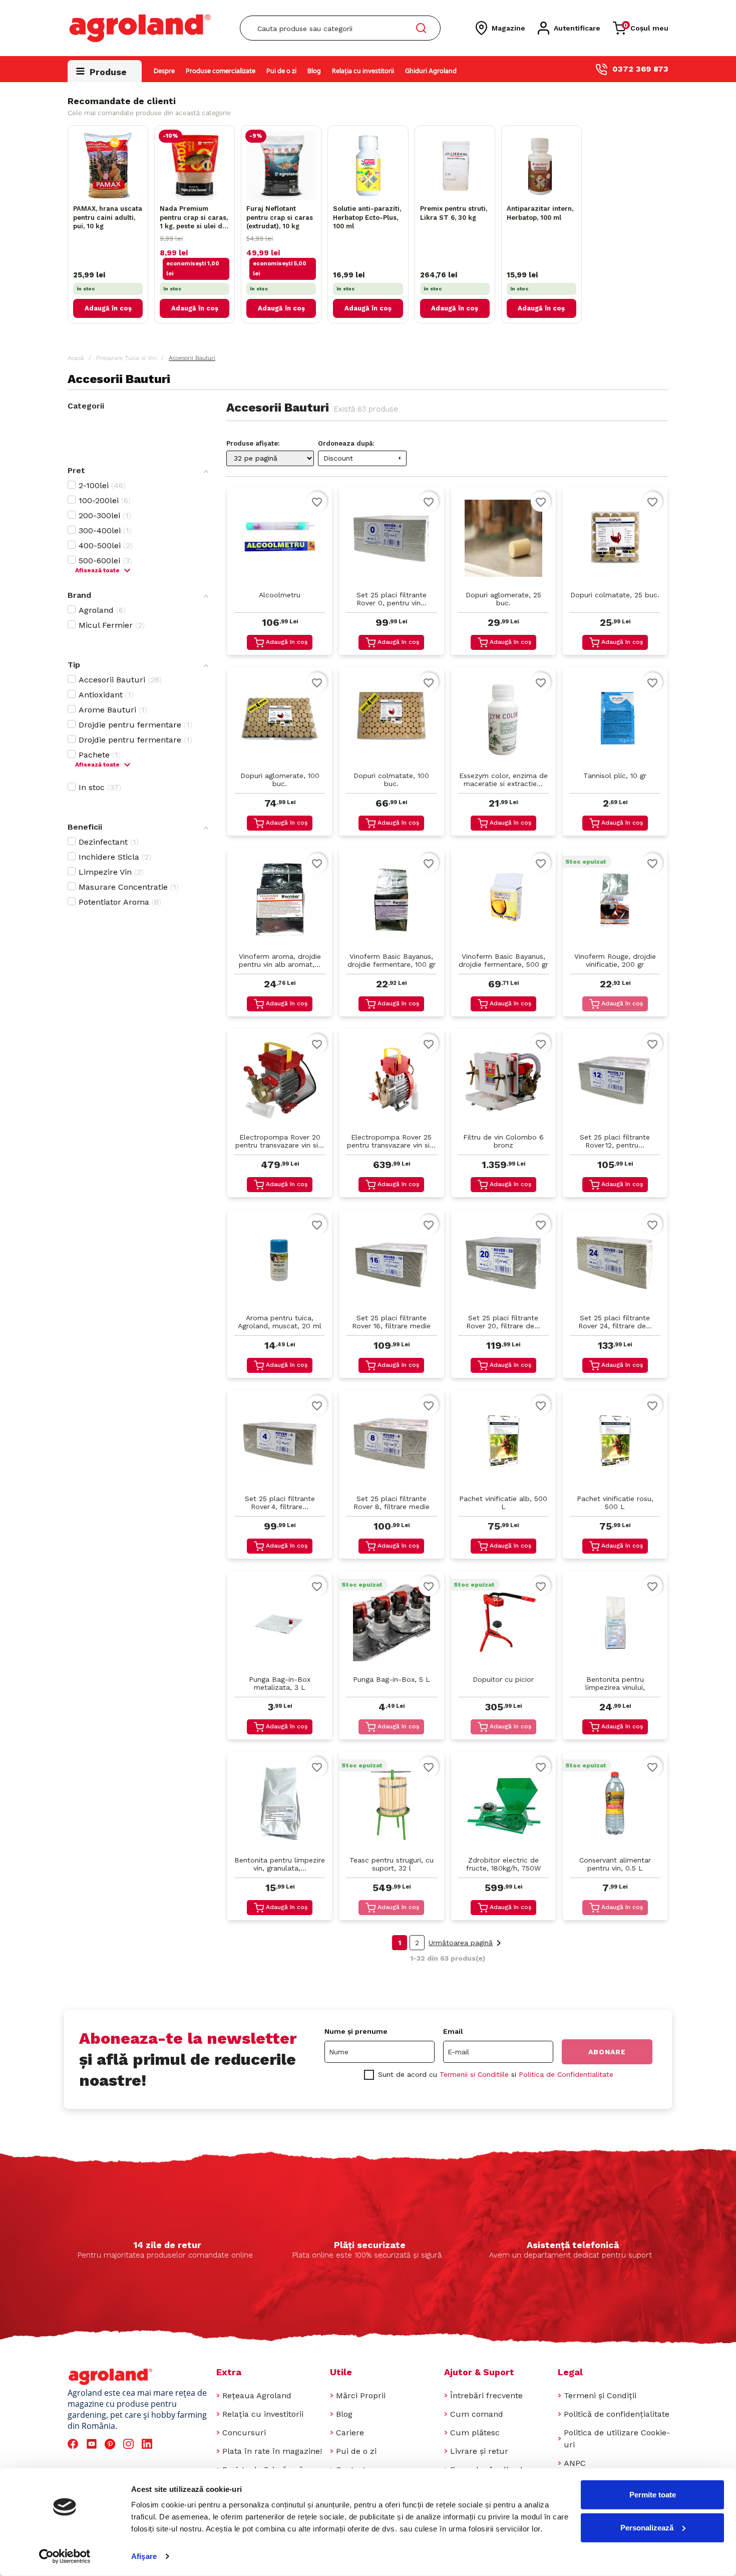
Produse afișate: (253, 443)
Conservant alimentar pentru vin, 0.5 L (615, 1864)
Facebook (74, 2444)
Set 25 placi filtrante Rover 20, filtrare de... (503, 1322)
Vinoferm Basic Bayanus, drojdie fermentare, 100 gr (392, 960)
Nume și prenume (356, 2031)
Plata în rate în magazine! (272, 2451)
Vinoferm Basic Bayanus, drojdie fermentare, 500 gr (503, 960)
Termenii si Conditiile (474, 2074)
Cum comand (477, 2414)
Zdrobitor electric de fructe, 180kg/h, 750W (503, 1864)
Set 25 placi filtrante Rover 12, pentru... (615, 1141)
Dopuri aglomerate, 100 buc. (280, 780)
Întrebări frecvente (486, 2396)
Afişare (144, 2556)
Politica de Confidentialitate (566, 2074)
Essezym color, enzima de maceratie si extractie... (503, 780)
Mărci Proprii (361, 2396)
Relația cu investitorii (363, 71)
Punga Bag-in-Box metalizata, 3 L (280, 1683)
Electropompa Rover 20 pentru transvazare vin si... (280, 1141)
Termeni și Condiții (600, 2396)
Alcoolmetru (280, 595)
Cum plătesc (475, 2433)
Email (453, 2031)
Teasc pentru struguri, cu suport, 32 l (392, 1864)
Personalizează (647, 2527)
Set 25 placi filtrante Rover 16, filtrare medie (391, 1322)
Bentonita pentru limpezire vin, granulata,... (280, 1864)
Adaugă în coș (108, 308)
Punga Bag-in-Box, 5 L (392, 1679)
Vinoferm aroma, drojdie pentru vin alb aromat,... (280, 960)
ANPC (575, 2463)
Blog (314, 71)
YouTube (93, 2444)
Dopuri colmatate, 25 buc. (615, 595)
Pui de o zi (281, 71)
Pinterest (111, 2444)
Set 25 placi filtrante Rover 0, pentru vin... (392, 599)
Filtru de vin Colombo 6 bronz (503, 1141)
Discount (363, 458)
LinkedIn (149, 2444)
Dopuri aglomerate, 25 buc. (503, 599)
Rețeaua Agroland (257, 2396)
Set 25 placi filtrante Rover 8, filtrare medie (392, 1503)
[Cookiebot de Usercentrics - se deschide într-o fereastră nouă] (65, 2556)
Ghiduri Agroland (431, 71)
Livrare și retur (479, 2451)
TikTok (167, 2444)
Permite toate (653, 2495)
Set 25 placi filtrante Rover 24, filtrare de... (615, 1322)
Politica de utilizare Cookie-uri (617, 2439)
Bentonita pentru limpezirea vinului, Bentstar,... (615, 1684)
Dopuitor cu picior (503, 1679)
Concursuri (244, 2433)
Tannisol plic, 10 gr (615, 776)
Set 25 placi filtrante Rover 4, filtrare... (280, 1503)
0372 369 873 (640, 69)
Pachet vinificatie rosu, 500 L (615, 1503)
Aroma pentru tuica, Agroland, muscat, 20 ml (280, 1322)
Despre (164, 71)
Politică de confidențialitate (617, 2414)
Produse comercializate (221, 71)
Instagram (130, 2444)
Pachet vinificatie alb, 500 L (503, 1503)
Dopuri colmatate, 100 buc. (391, 780)
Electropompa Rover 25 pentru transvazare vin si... (391, 1141)
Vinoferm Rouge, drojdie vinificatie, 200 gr (615, 960)
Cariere (350, 2433)
